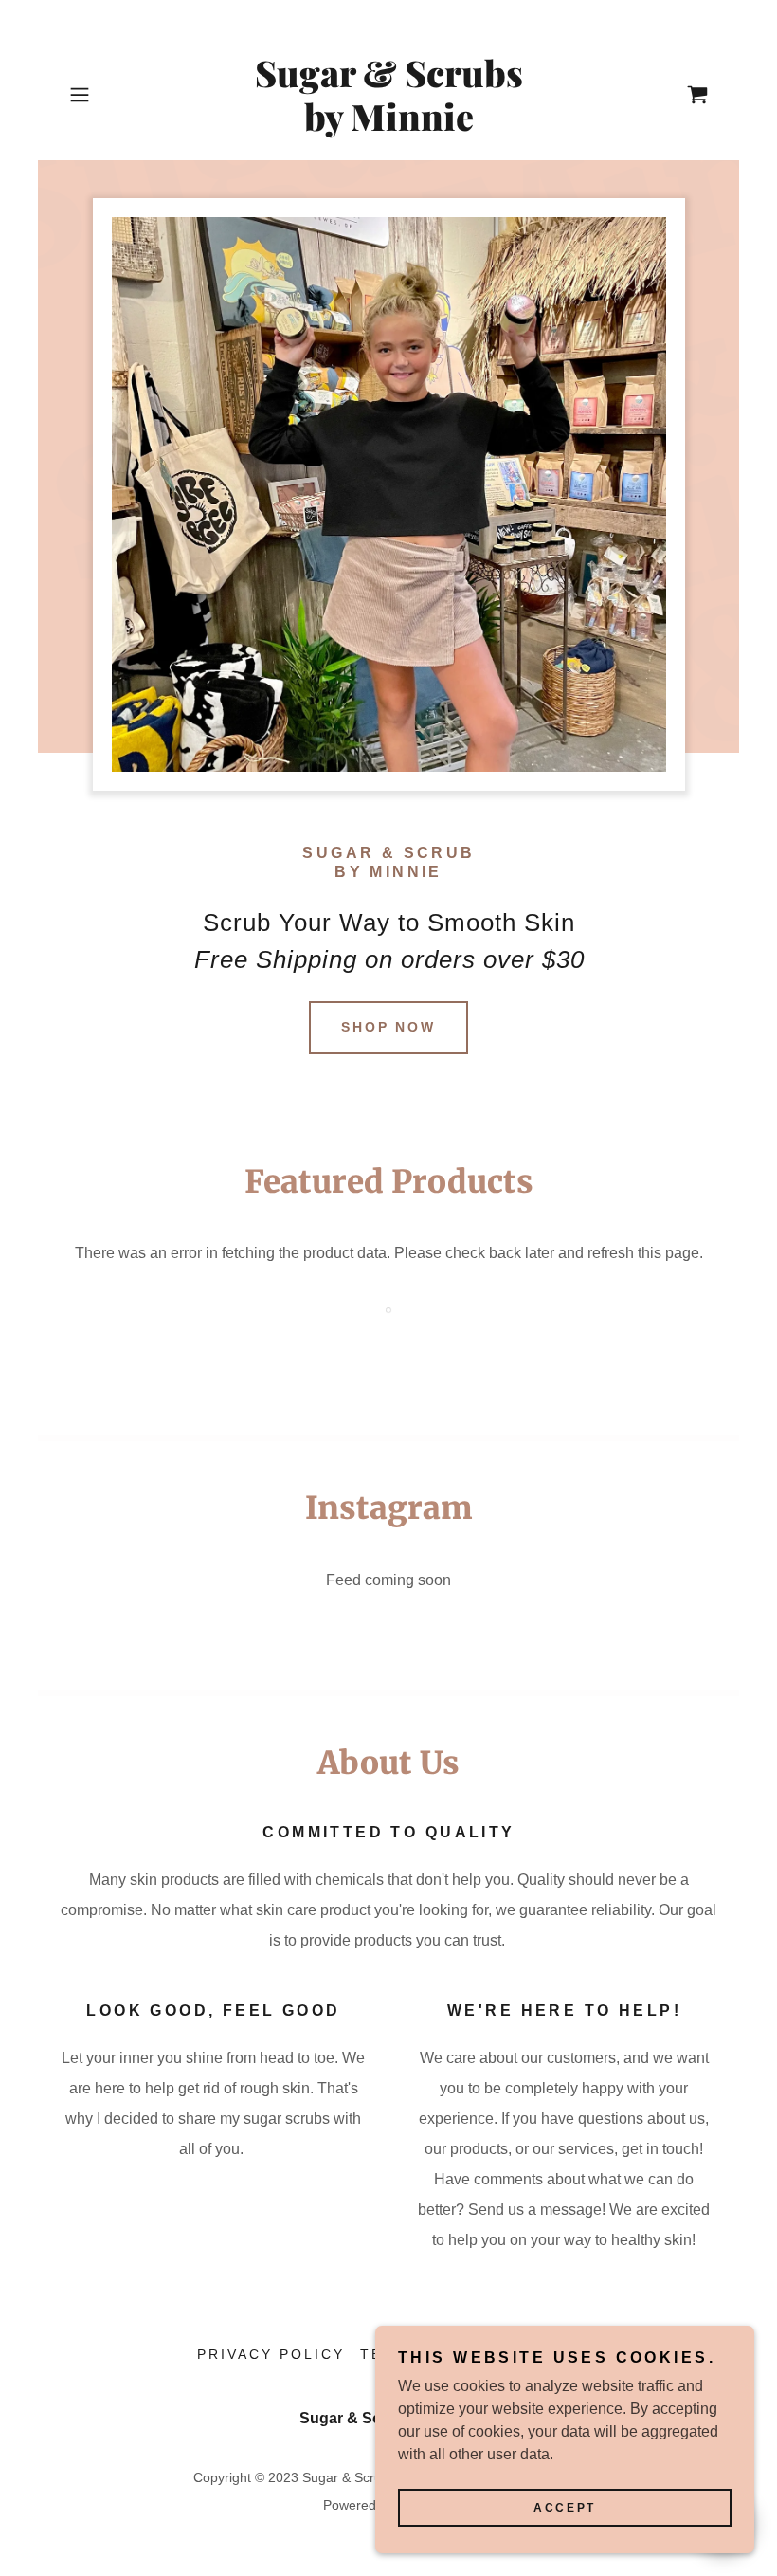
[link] (388, 126)
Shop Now (389, 1027)
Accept (564, 2508)
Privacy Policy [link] (271, 2354)
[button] (110, 95)
